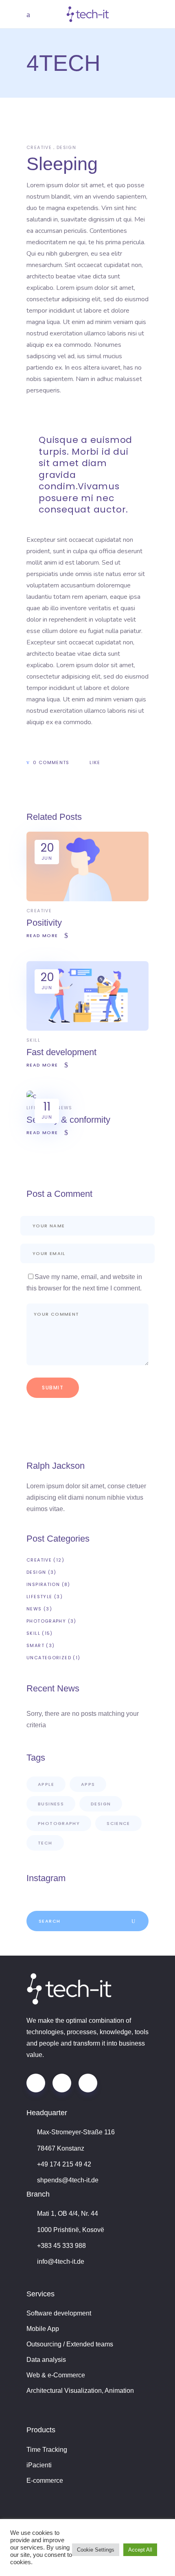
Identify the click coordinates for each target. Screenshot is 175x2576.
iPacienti (39, 2465)
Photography (46, 1621)
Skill (33, 1040)
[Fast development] (87, 1028)
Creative (39, 147)
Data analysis (46, 2360)
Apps (88, 1784)
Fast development (61, 1052)
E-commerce (45, 2481)
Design (66, 147)
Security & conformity (68, 1120)
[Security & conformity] (31, 1096)
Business (51, 1804)
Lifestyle (39, 1597)
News (65, 1108)
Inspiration (43, 1584)
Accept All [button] (140, 2550)
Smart (35, 1645)
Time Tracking (47, 2450)
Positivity (44, 923)
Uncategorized (49, 1658)
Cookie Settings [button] (96, 2550)
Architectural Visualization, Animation (80, 2391)
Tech (45, 1843)
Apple (46, 1784)
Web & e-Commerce (56, 2375)
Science (118, 1823)
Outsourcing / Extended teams (70, 2344)
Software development (59, 2313)
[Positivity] (87, 899)
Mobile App (43, 2329)
